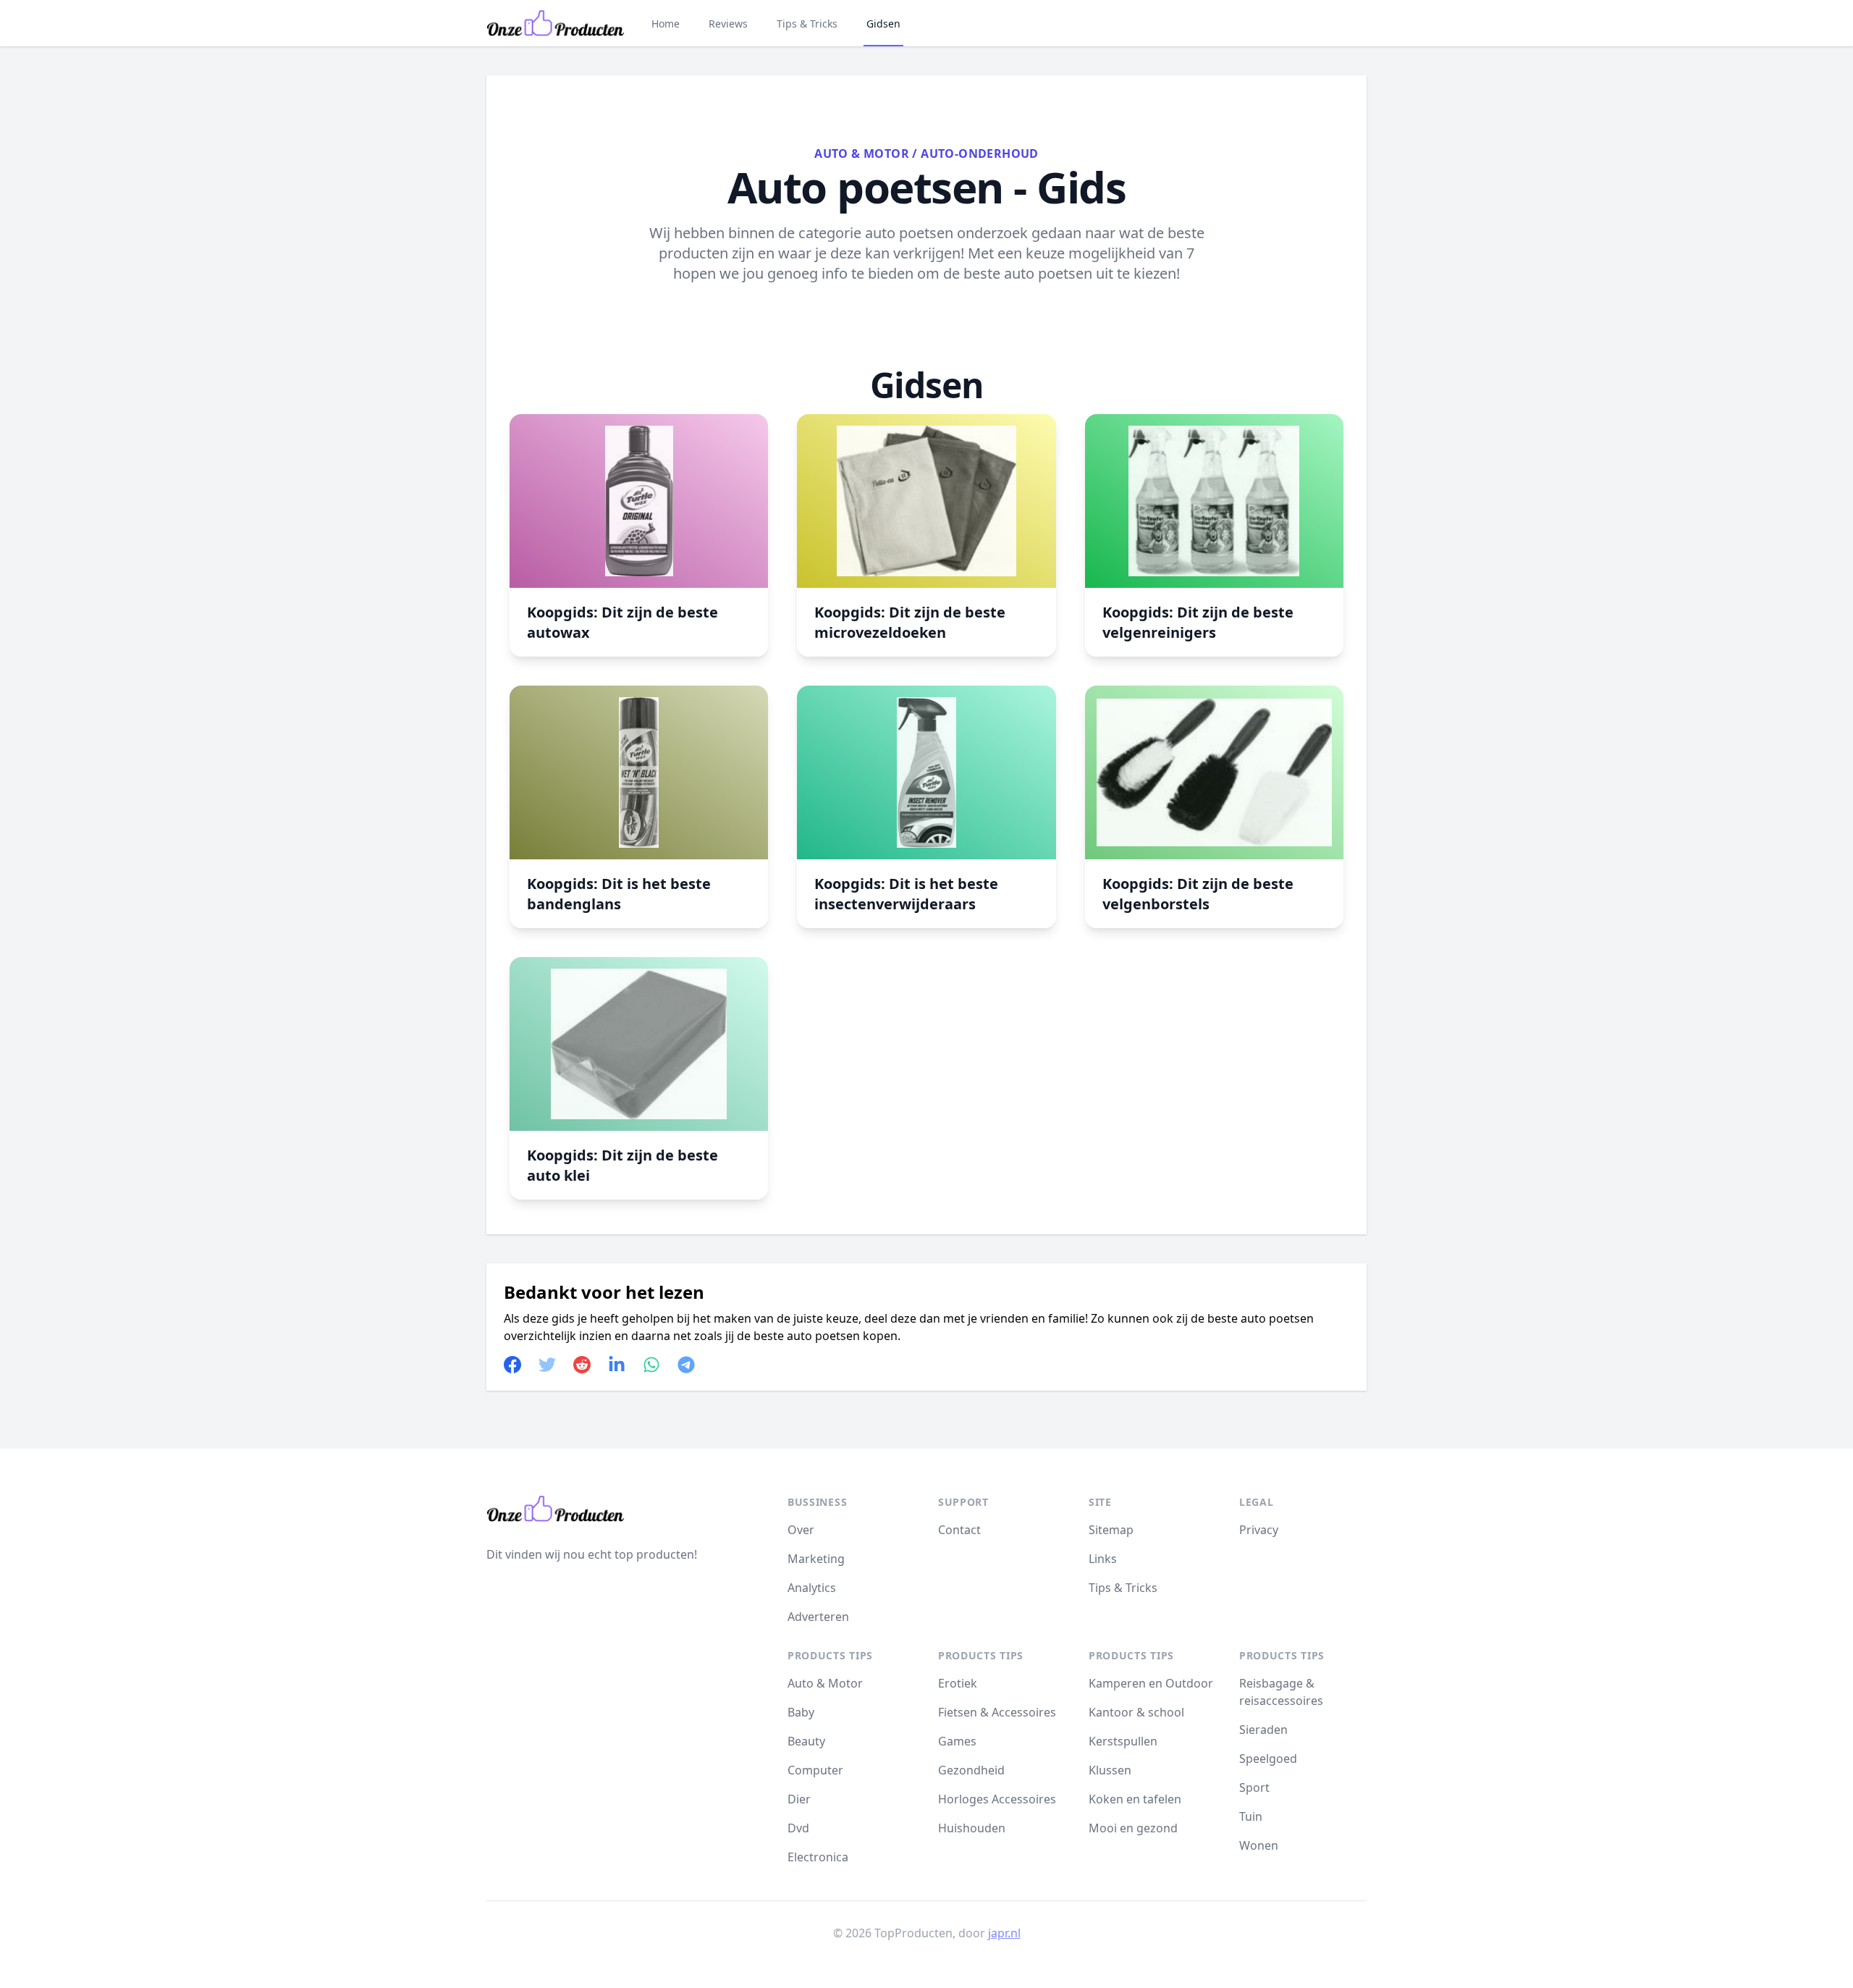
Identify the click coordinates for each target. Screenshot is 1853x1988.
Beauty (806, 1741)
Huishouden (972, 1828)
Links (1103, 1559)
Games (957, 1741)
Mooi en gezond (1133, 1828)
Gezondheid (971, 1770)
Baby (801, 1712)
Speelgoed (1268, 1759)
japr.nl (1004, 1933)
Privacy (1259, 1530)
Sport (1254, 1787)
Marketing (816, 1559)
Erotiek (958, 1683)
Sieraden (1263, 1730)
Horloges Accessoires (997, 1799)
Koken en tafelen (1135, 1799)
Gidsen (883, 24)
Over (801, 1530)
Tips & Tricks (807, 24)
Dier (799, 1799)
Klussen (1110, 1770)
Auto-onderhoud (980, 153)
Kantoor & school (1136, 1712)
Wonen (1259, 1845)
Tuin (1251, 1816)
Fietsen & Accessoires (997, 1712)
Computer (815, 1770)
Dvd (798, 1828)
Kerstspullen (1123, 1741)
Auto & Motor (862, 153)
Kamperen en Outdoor (1151, 1683)
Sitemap (1111, 1530)
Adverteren (818, 1617)
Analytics (812, 1588)
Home (666, 24)
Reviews (728, 24)
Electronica (818, 1857)
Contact (959, 1530)
